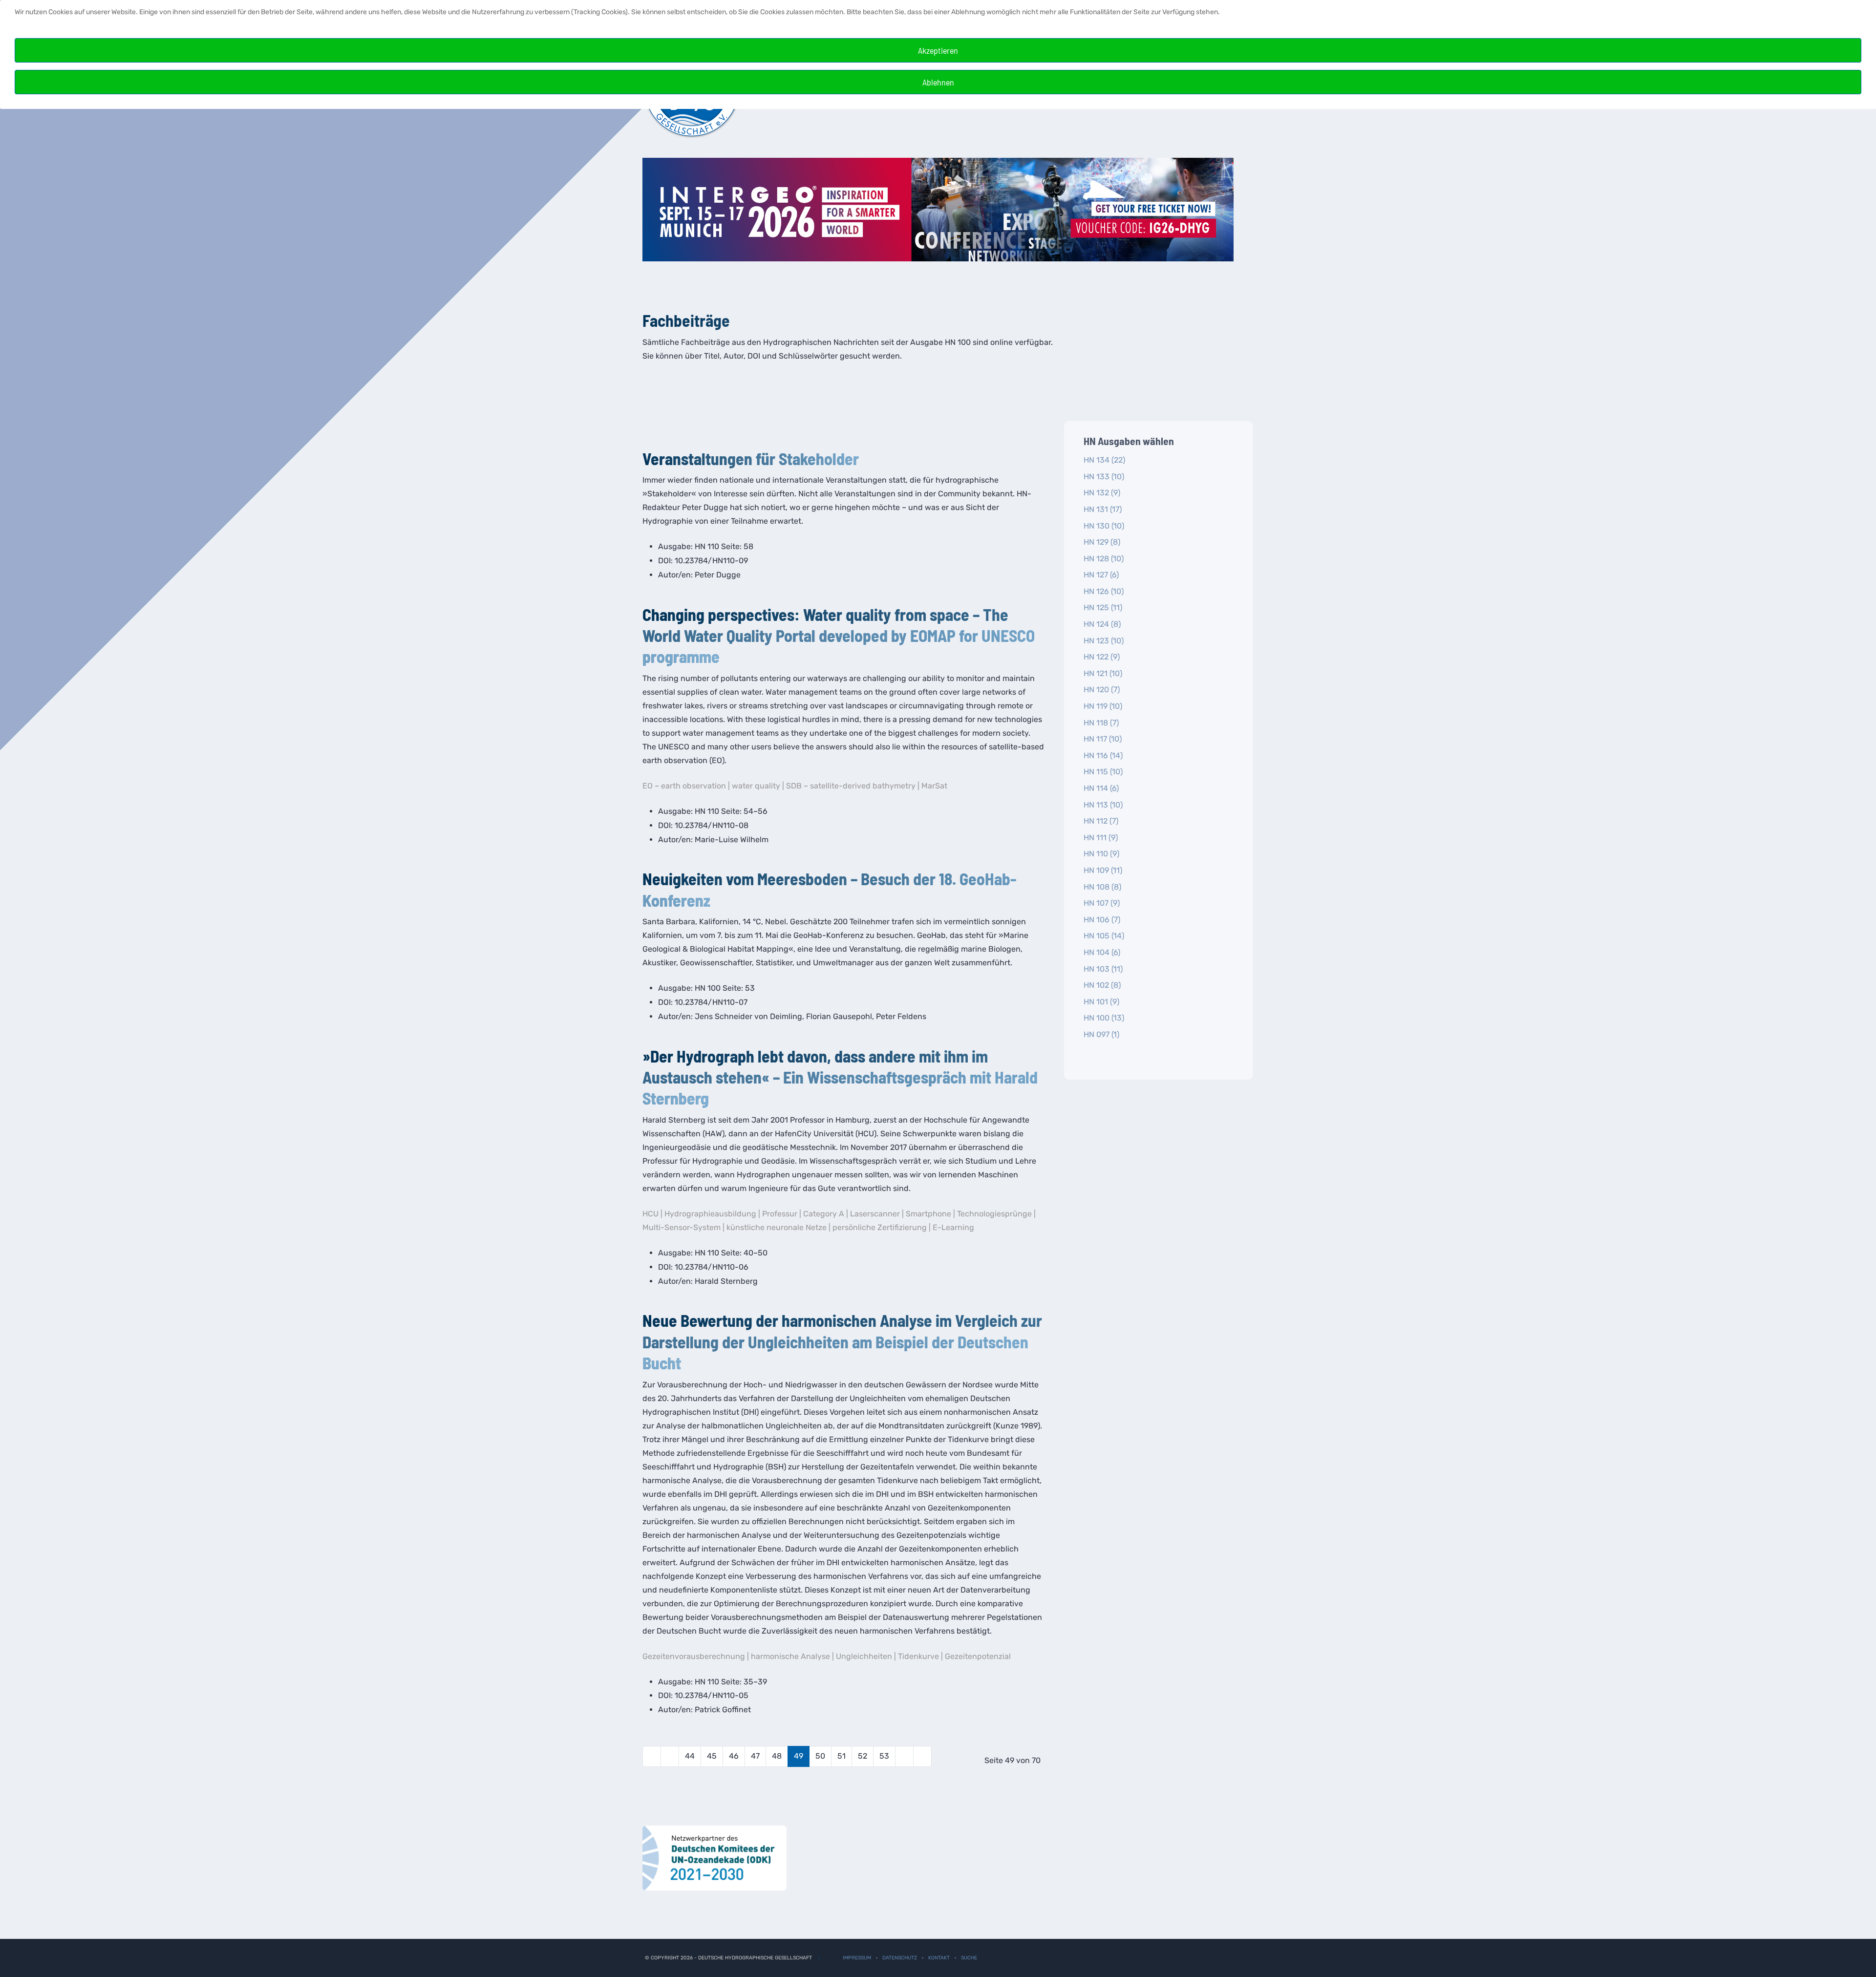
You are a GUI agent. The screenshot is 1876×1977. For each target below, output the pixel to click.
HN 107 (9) (1102, 903)
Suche (969, 1958)
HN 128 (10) (1104, 559)
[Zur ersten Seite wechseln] (652, 1756)
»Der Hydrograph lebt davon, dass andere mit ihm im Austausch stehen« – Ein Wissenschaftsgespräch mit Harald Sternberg (840, 1077)
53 (884, 1756)
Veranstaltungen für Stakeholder (751, 458)
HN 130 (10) (1104, 526)
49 (799, 1756)
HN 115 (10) (1103, 772)
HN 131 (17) (1103, 509)
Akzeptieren (938, 50)
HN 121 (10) (1103, 673)
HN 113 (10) (1103, 805)
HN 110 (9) (1101, 854)
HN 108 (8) (1102, 887)
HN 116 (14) (1103, 755)
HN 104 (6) (1102, 952)
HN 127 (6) (1101, 575)
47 (755, 1756)
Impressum (857, 1958)
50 (820, 1756)
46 (734, 1756)
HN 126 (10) (1104, 591)
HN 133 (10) (1104, 477)
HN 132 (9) (1102, 493)
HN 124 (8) (1102, 624)
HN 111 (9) (1101, 838)
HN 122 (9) (1102, 657)
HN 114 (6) (1101, 788)
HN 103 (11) (1103, 969)
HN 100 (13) (1104, 1018)
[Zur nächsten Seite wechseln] (904, 1756)
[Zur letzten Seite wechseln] (922, 1756)
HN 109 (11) (1103, 870)
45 (712, 1756)
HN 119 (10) (1103, 706)
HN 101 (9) (1101, 1002)
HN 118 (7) (1101, 723)
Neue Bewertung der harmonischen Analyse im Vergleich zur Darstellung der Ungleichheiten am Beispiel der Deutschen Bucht (842, 1341)
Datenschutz (900, 1958)
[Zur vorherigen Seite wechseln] (670, 1756)
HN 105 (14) (1104, 936)
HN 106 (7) (1102, 920)
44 (690, 1756)
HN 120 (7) (1102, 690)
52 (863, 1756)
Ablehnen (938, 82)
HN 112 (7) (1101, 821)
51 (842, 1756)
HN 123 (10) (1104, 641)
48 (777, 1756)
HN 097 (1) (1101, 1034)
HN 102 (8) (1102, 985)
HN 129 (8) (1102, 542)
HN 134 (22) (1104, 460)
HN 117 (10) (1103, 739)
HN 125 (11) (1103, 607)
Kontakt (939, 1958)
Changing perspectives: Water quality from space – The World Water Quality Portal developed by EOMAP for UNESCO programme (839, 635)
